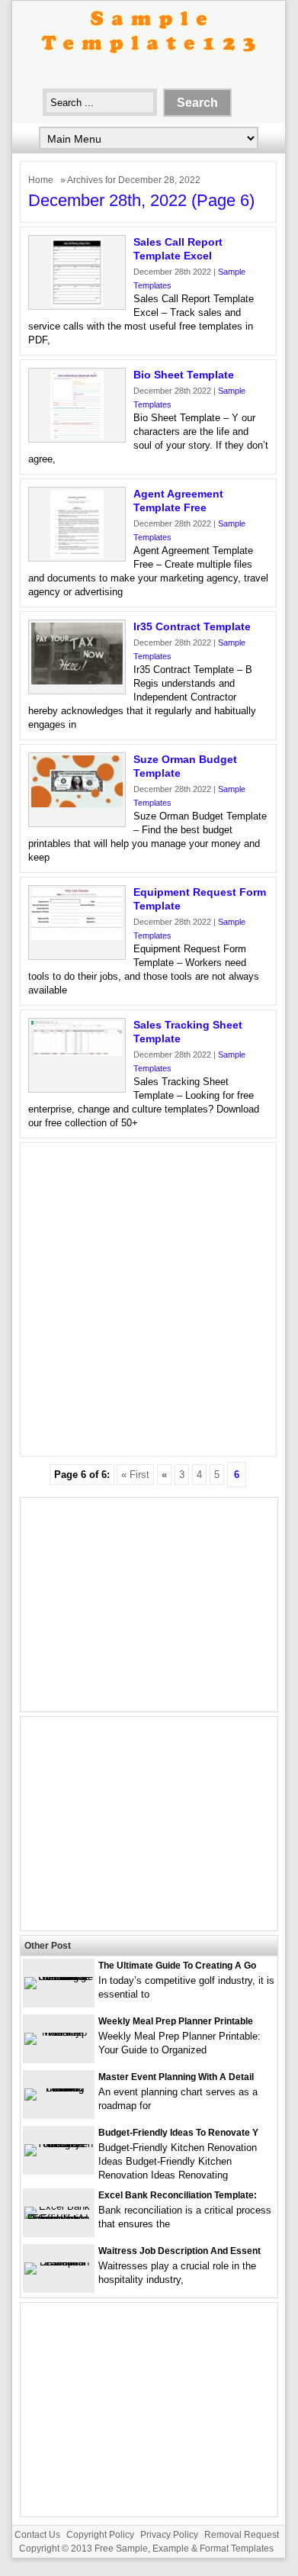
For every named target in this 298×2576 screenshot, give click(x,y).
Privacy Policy (169, 2535)
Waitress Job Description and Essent (179, 2251)
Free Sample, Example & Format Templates (184, 2549)
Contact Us (37, 2535)
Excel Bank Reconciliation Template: (178, 2195)
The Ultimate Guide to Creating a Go (177, 1966)
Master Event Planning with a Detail (176, 2077)
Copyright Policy (100, 2535)
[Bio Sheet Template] (77, 436)
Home (41, 180)
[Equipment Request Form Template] (77, 937)
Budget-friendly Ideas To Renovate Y (178, 2133)
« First (135, 1475)
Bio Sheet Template (184, 375)
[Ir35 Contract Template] (77, 681)
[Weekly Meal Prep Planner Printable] (59, 2032)
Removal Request (242, 2535)
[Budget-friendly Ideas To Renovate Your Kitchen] (59, 2144)
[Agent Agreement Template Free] (77, 555)
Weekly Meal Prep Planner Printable (176, 2021)
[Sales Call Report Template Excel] (77, 303)
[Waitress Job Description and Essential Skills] (59, 2262)
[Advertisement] (149, 1299)
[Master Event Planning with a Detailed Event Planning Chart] (59, 2088)
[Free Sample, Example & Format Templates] (149, 66)
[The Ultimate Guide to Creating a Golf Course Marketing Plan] (59, 1977)
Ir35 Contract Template (192, 626)
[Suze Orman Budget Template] (77, 804)
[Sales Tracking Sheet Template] (77, 1053)
